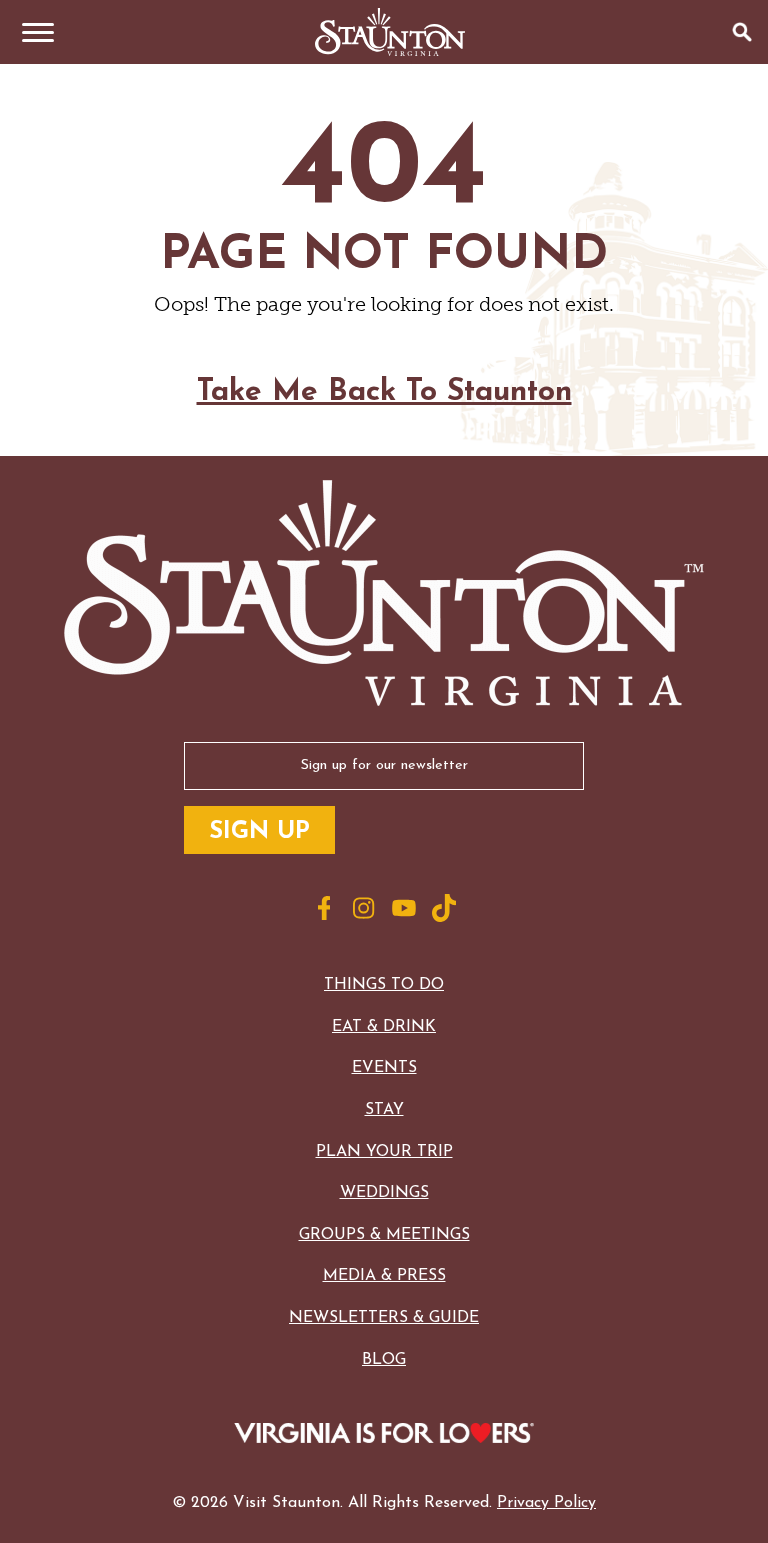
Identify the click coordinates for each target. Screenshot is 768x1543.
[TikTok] (444, 908)
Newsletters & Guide (384, 1318)
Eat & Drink (384, 1027)
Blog (384, 1360)
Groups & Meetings (384, 1235)
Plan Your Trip (384, 1152)
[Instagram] (364, 908)
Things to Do (384, 985)
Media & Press (384, 1276)
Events (384, 1068)
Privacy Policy (546, 1503)
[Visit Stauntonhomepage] (384, 595)
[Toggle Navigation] (32, 32)
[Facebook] (324, 908)
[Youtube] (404, 908)
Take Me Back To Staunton (384, 392)
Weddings (384, 1193)
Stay (384, 1110)
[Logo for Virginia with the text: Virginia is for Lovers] (383, 1435)
